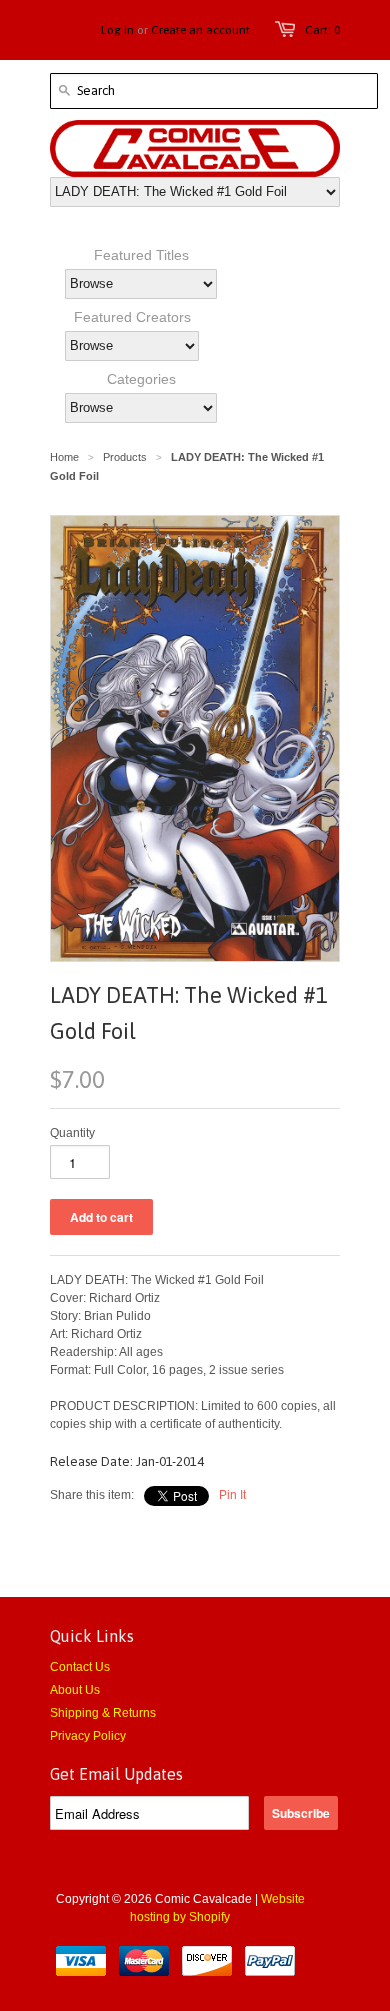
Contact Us (80, 1667)
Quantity (72, 1133)
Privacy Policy (88, 1736)
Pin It (232, 1495)
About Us (75, 1690)
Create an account (200, 30)
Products (125, 457)
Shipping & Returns (103, 1713)
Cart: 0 (322, 30)
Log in (117, 30)
